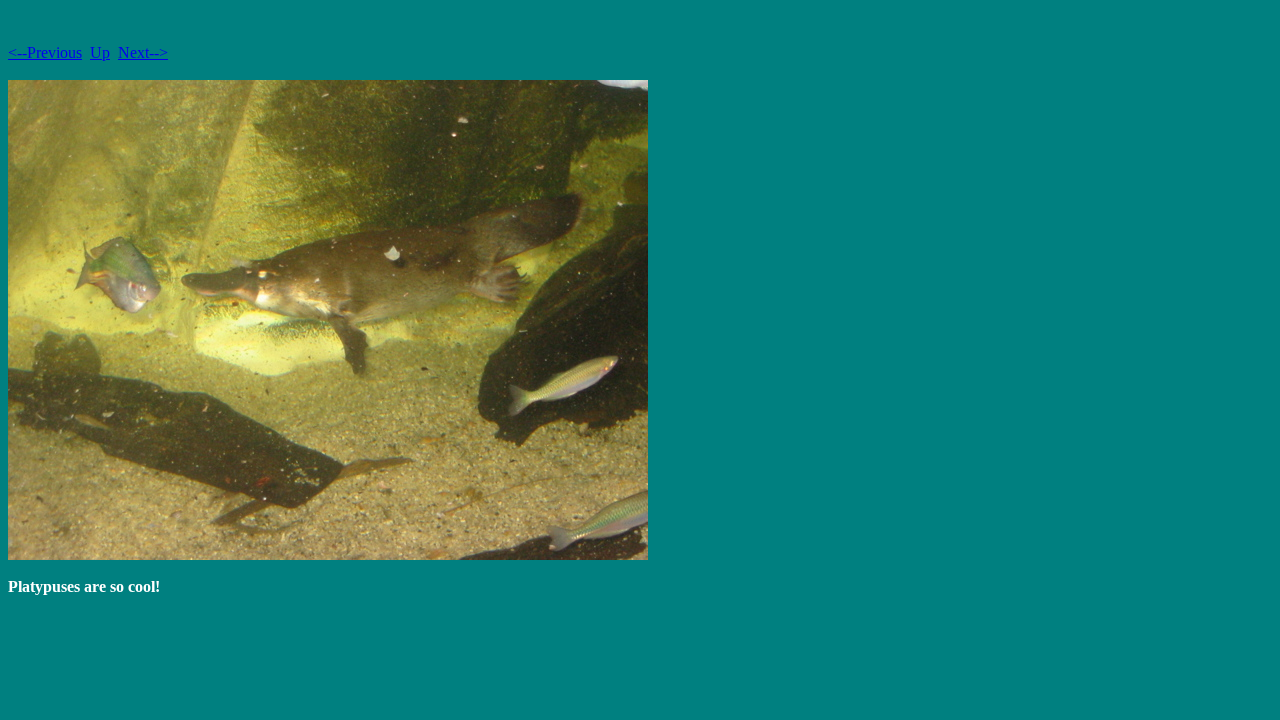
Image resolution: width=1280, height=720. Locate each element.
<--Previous (45, 52)
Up (100, 52)
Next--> (143, 52)
